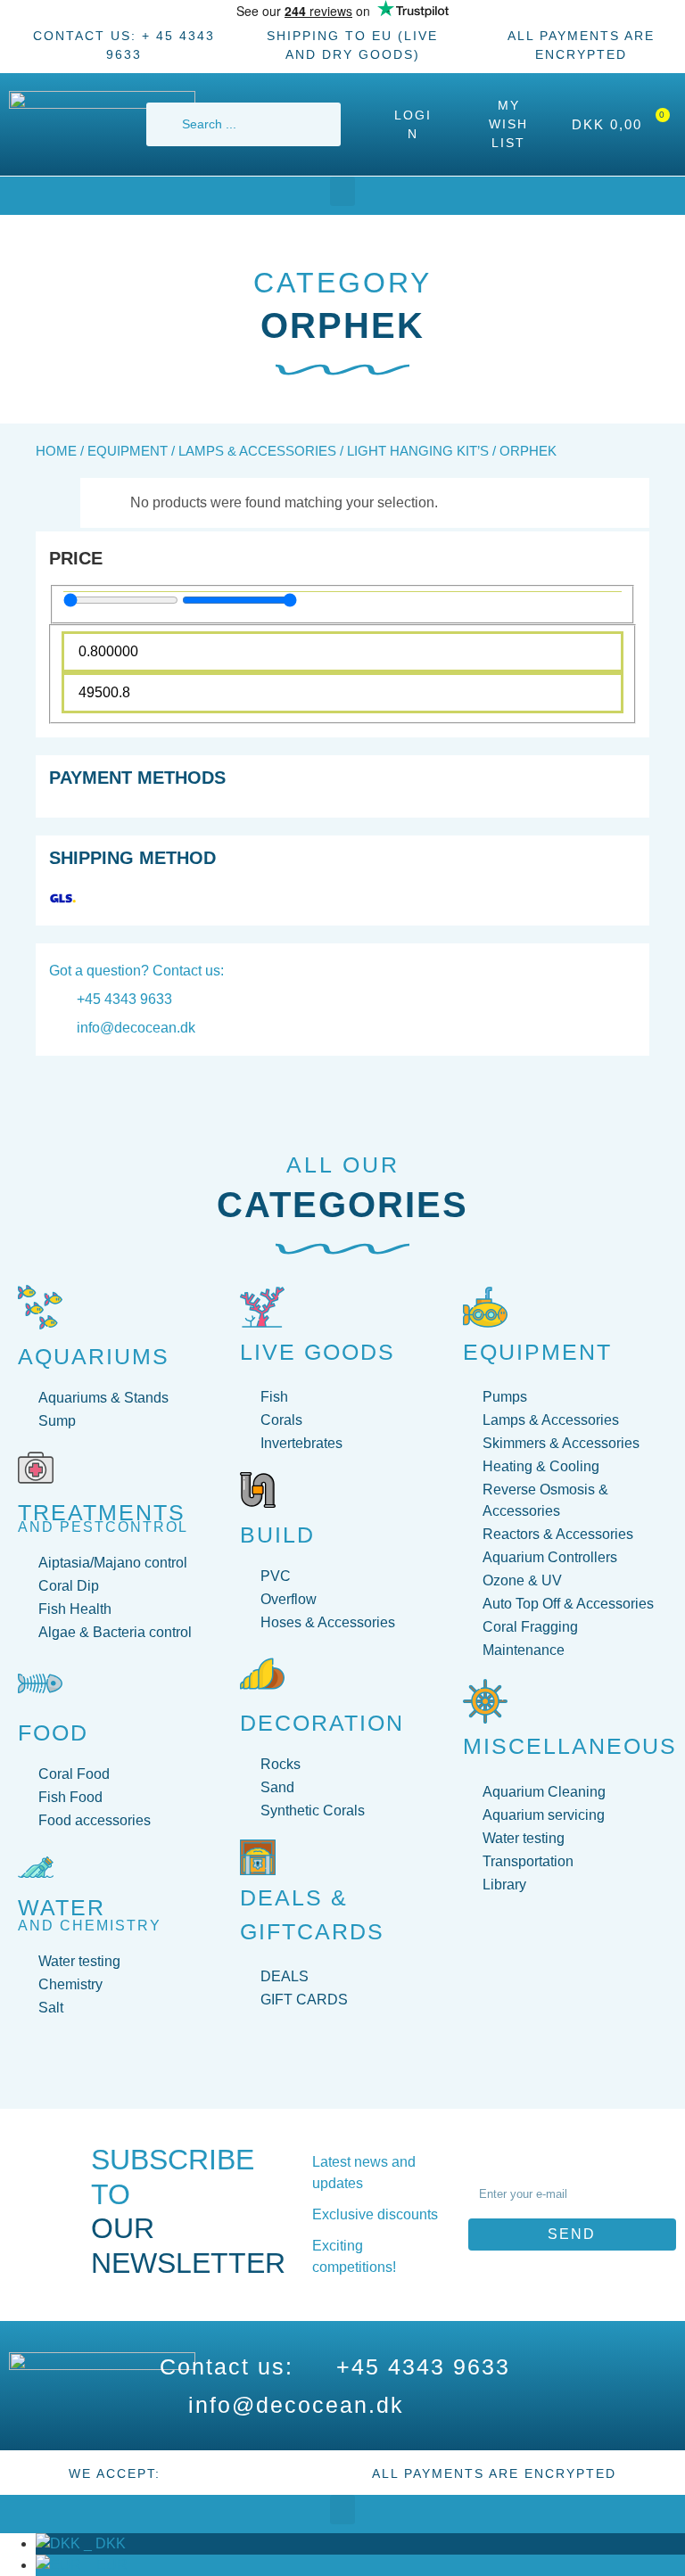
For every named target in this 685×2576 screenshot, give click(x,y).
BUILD (277, 1535)
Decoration (322, 1723)
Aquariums (94, 1356)
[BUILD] (258, 1490)
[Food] (40, 1683)
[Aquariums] (40, 1307)
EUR (104, 2565)
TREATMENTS (102, 1512)
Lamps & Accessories (257, 451)
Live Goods (318, 1352)
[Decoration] (262, 1674)
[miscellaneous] (485, 1701)
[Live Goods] (262, 1307)
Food (53, 1732)
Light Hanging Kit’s (418, 451)
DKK (103, 2543)
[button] (342, 191)
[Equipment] (485, 1307)
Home (56, 451)
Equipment (128, 451)
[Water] (36, 1867)
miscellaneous (570, 1746)
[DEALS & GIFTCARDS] (258, 1857)
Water (62, 1907)
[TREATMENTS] (36, 1468)
